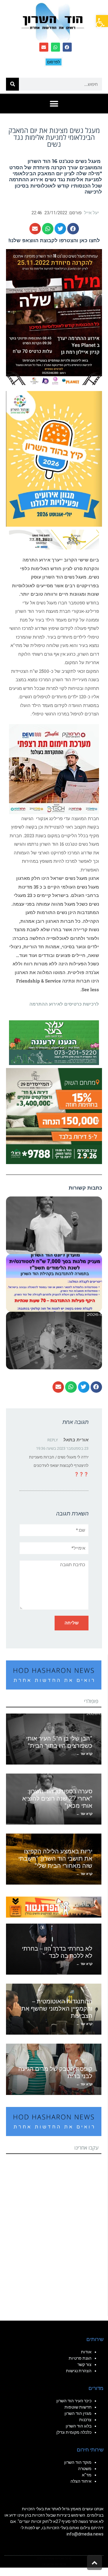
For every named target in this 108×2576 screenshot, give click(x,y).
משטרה (85, 2469)
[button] (102, 21)
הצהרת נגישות (79, 2371)
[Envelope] (44, 47)
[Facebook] (67, 47)
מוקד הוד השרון (78, 2462)
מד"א (87, 2475)
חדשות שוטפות (78, 2407)
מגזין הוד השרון (78, 2413)
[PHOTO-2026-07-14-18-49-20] (54, 769)
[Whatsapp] (55, 47)
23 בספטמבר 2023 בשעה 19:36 (62, 1448)
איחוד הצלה (81, 2481)
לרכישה (93, 192)
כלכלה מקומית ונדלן (74, 2432)
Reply (53, 1440)
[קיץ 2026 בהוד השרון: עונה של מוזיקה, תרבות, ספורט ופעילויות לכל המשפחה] (54, 458)
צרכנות (85, 2420)
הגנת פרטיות (80, 2358)
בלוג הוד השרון (79, 2426)
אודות (86, 2352)
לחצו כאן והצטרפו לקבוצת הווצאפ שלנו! (54, 240)
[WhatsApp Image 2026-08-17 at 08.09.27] (54, 1115)
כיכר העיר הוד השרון (74, 2401)
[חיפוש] (12, 84)
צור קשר (84, 2364)
